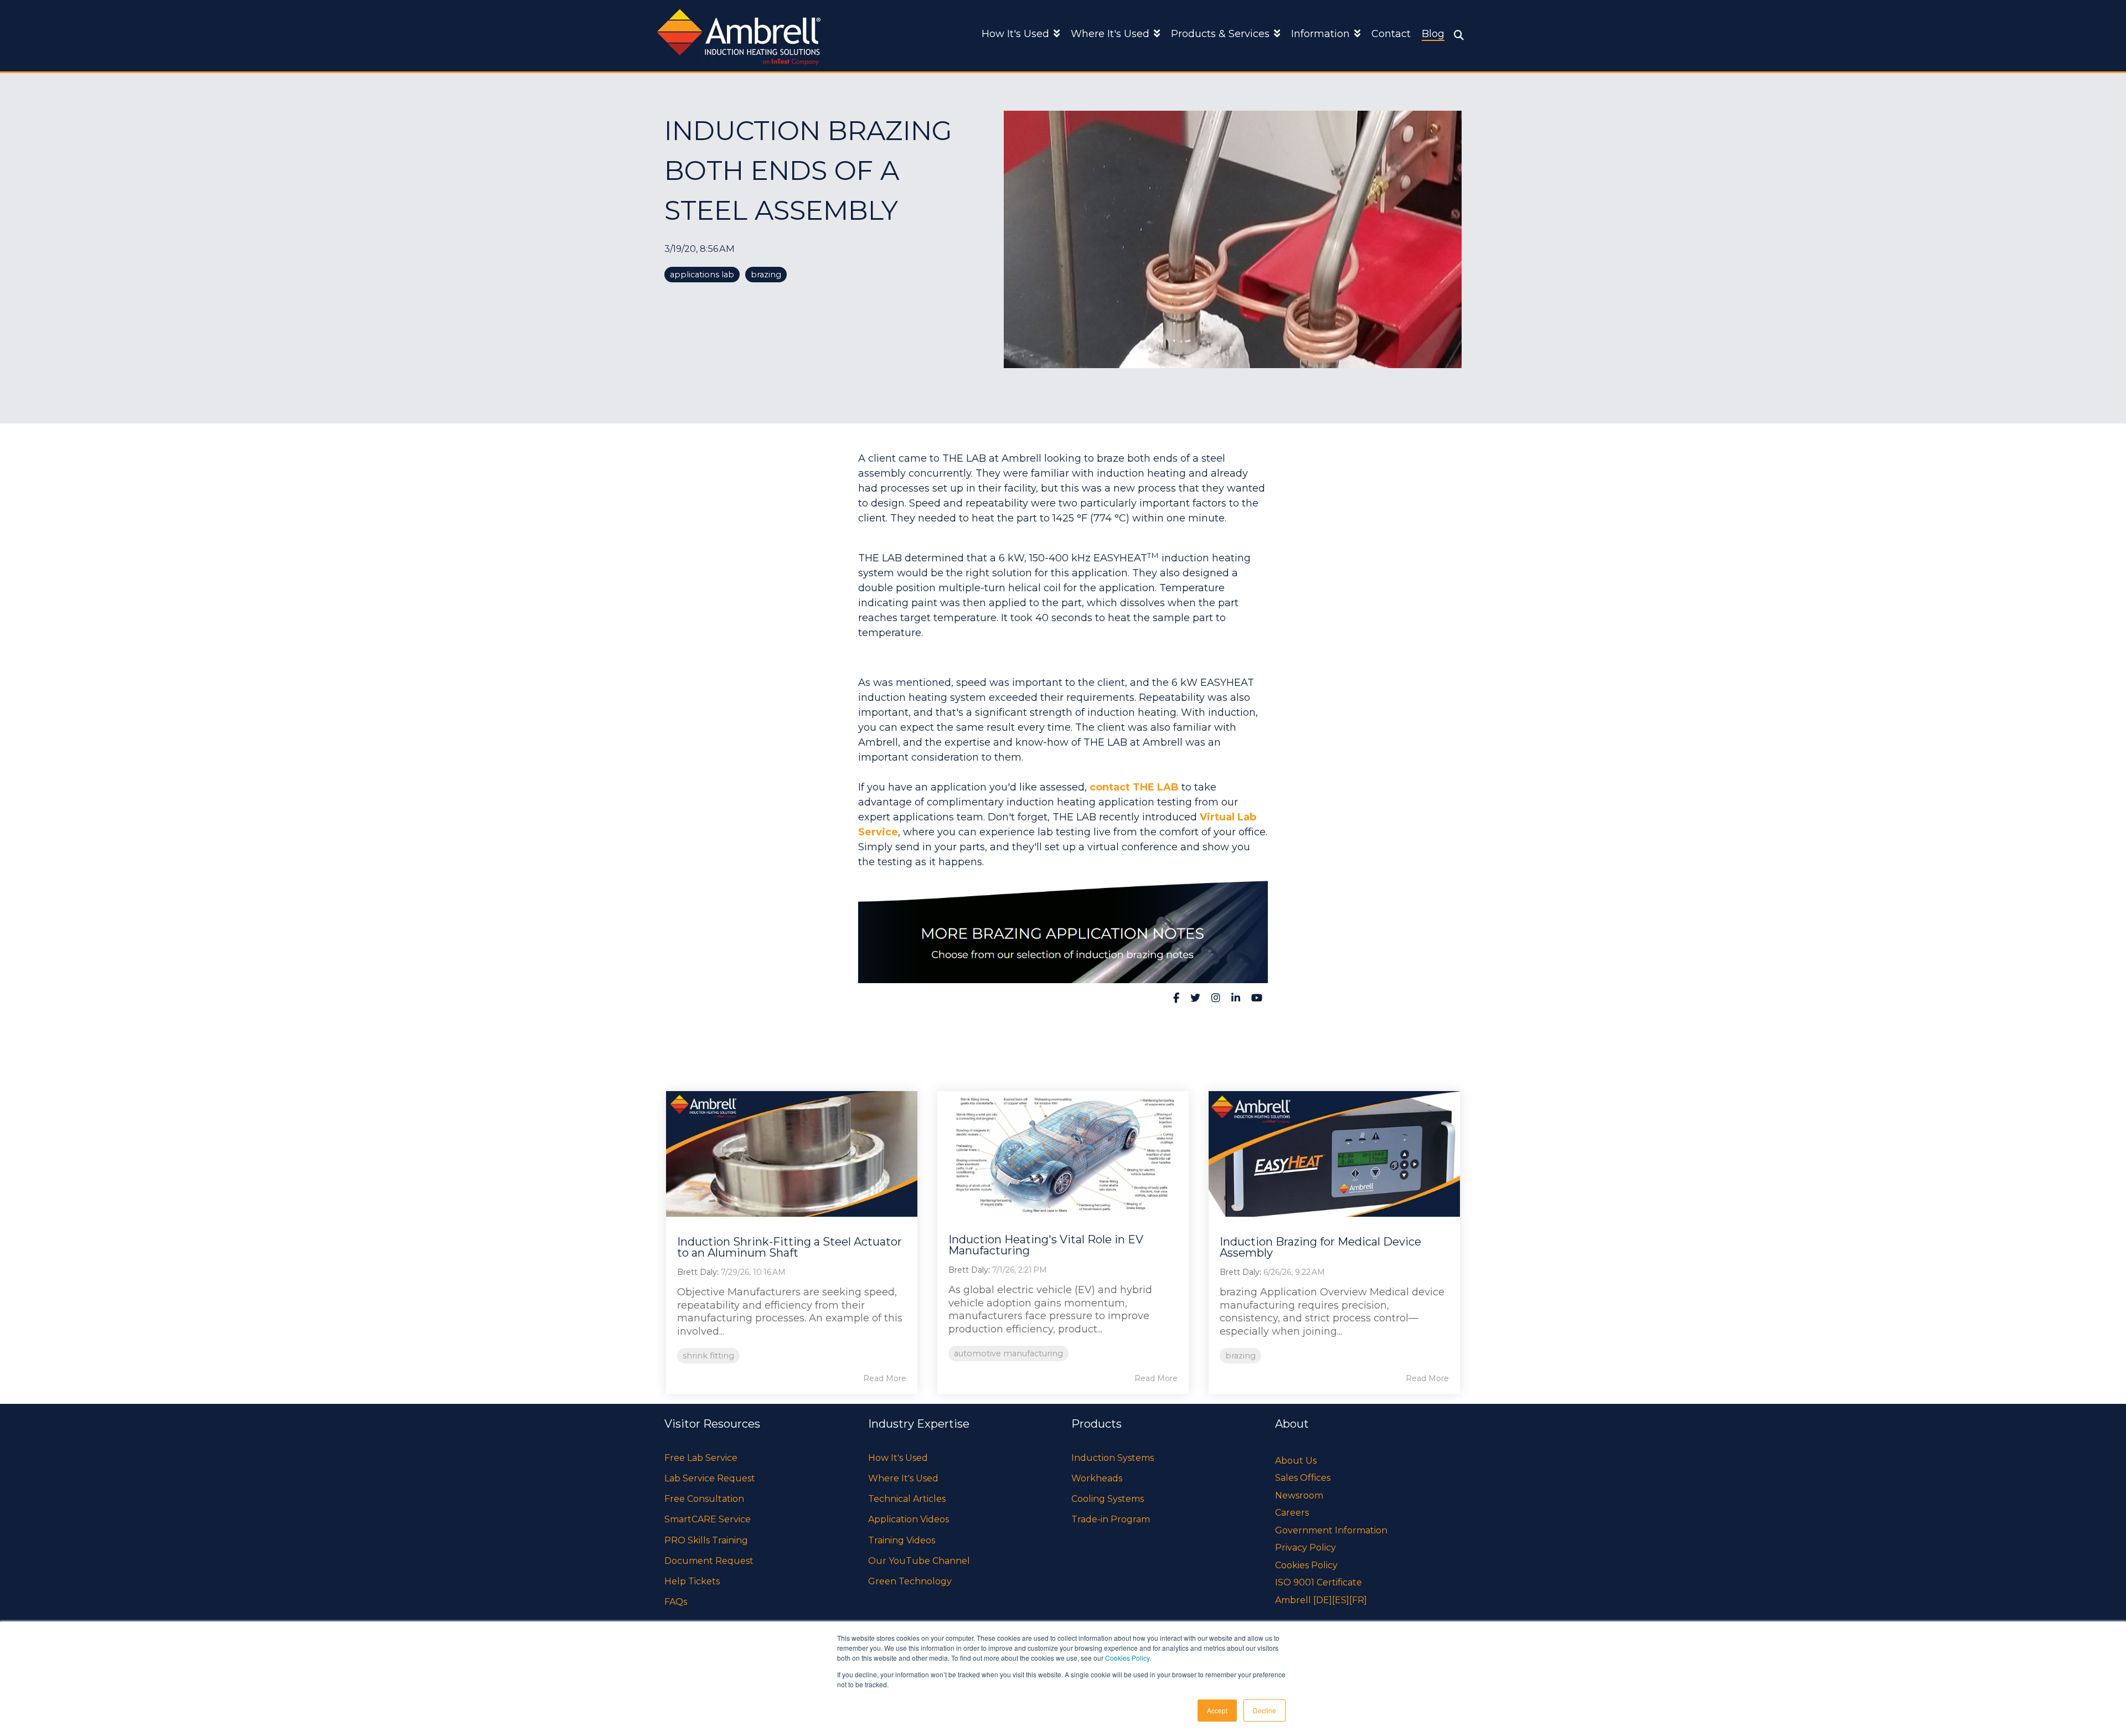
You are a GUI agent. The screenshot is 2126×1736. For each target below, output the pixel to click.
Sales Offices (1303, 1478)
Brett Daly (697, 1272)
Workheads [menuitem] (1097, 1478)
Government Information (1331, 1530)
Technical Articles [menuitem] (907, 1499)
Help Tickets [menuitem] (692, 1581)
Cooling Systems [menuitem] (1108, 1499)
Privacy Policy (1305, 1548)
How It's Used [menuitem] (898, 1458)
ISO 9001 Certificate (1319, 1582)
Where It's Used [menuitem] (903, 1478)
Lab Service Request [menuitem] (710, 1478)
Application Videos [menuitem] (909, 1519)
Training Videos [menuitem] (902, 1540)
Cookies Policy (1127, 1658)
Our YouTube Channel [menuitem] (919, 1561)
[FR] (1358, 1600)
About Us (1296, 1461)
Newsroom (1299, 1495)
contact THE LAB (1134, 787)
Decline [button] (1265, 1710)
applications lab (702, 275)
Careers (1292, 1513)
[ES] (1341, 1600)
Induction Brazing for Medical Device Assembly (1320, 1247)
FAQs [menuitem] (676, 1602)
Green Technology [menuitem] (910, 1581)
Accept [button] (1217, 1710)
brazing (766, 275)
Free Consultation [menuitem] (704, 1499)
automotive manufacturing (1008, 1353)
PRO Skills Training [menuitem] (706, 1540)
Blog (1433, 34)
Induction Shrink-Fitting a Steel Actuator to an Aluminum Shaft (789, 1247)
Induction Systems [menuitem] (1113, 1458)
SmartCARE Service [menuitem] (708, 1519)
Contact (1391, 34)
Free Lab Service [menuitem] (701, 1458)
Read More (885, 1378)
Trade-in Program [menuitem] (1111, 1519)
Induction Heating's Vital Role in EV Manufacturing (1046, 1245)
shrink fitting (708, 1356)
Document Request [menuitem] (709, 1561)
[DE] (1323, 1600)
